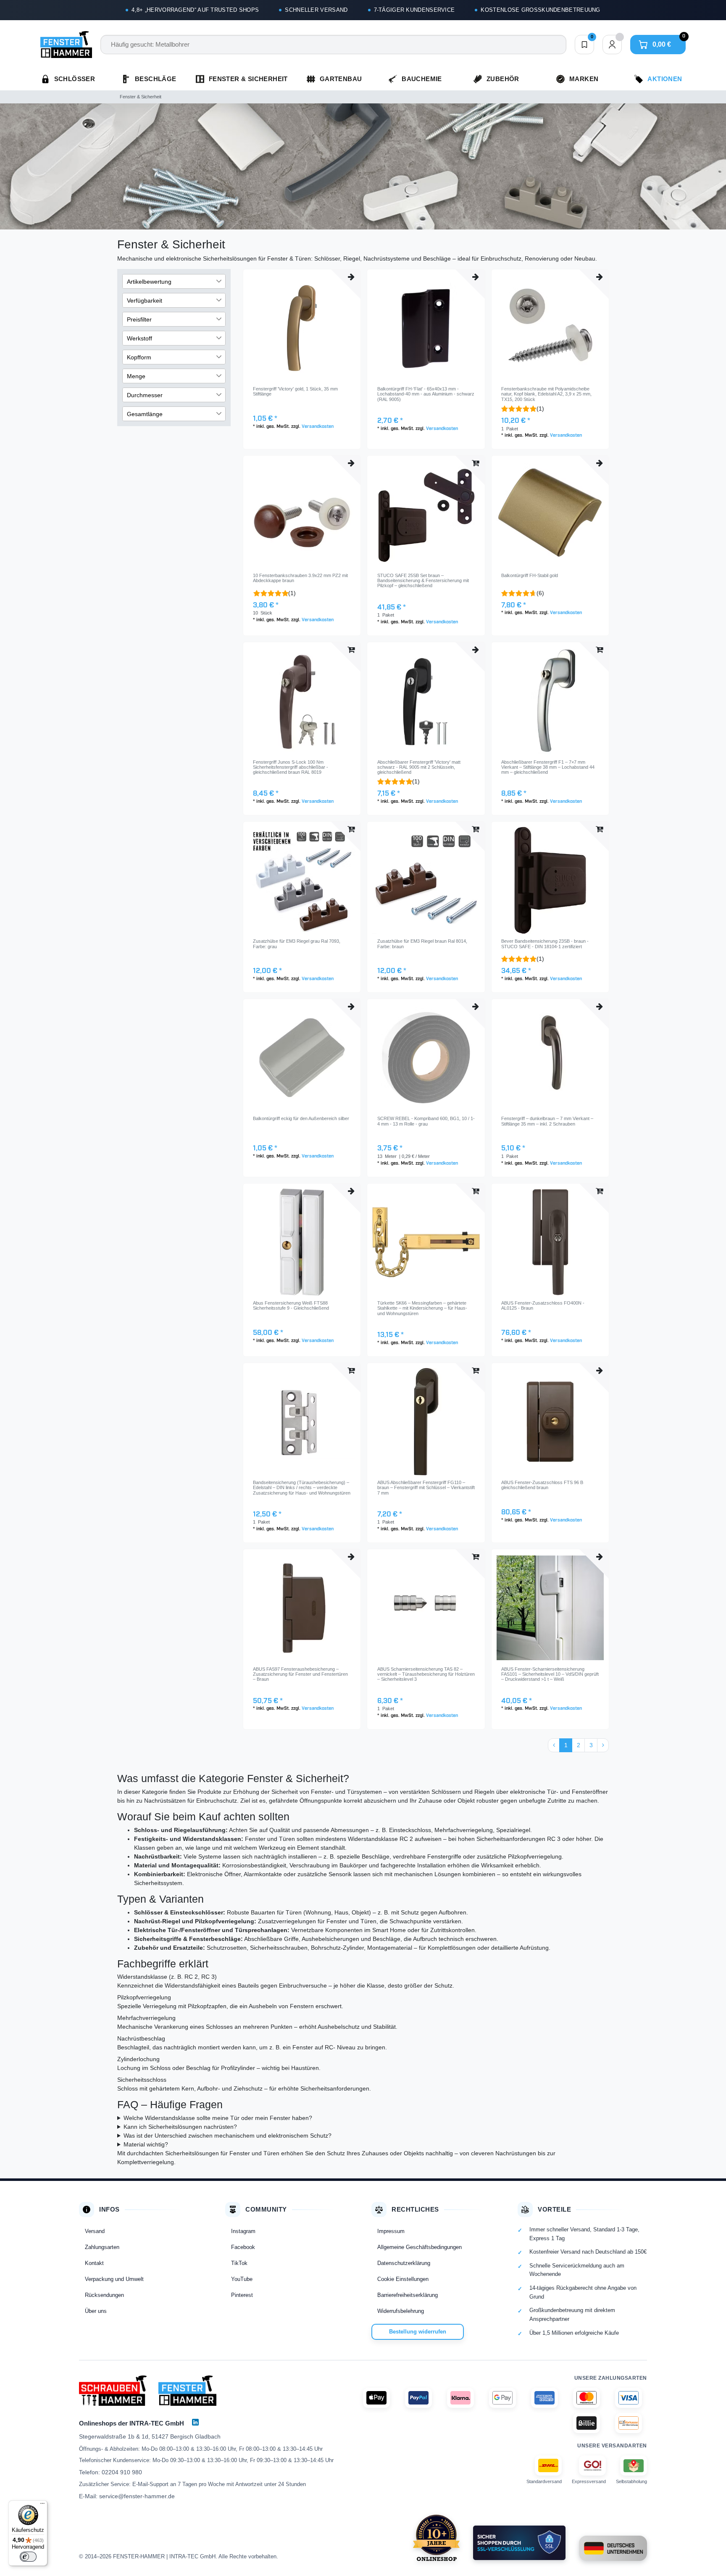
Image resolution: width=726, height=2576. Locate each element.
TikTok (239, 2263)
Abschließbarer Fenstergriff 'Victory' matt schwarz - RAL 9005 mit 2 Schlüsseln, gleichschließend (419, 767)
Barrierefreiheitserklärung (408, 2295)
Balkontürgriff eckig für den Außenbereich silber (301, 1118)
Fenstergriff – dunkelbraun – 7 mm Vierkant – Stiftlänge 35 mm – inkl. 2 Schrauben (547, 1121)
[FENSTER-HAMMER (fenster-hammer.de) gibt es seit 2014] (436, 2538)
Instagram (243, 2231)
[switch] (28, 2557)
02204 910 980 (122, 2472)
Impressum (391, 2231)
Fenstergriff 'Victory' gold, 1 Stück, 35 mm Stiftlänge (295, 391)
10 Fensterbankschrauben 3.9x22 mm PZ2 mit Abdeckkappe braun (300, 578)
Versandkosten (318, 427)
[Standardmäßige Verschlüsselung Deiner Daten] (519, 2543)
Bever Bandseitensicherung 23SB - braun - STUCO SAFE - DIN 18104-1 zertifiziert (545, 944)
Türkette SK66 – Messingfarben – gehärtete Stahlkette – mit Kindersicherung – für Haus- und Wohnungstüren (422, 1308)
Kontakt (94, 2263)
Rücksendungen (104, 2295)
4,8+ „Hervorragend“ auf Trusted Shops (195, 10)
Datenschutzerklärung (404, 2263)
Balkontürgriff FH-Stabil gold (530, 575)
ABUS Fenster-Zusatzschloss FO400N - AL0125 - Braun (543, 1305)
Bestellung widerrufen (418, 2332)
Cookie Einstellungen (403, 2279)
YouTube (242, 2279)
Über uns (96, 2311)
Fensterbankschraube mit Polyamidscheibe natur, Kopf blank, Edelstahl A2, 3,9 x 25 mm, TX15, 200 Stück (546, 394)
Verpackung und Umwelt (114, 2279)
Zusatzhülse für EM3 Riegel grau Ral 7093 (297, 944)
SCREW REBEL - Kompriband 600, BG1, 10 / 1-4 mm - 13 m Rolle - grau (426, 1121)
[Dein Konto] (612, 45)
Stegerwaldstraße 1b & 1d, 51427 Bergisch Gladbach (150, 2436)
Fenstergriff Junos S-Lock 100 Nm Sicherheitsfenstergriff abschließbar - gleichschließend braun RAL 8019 (291, 767)
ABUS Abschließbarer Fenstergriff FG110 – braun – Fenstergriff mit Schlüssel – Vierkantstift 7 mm (426, 1488)
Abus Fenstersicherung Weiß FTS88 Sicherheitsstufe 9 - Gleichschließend (291, 1305)
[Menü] (42, 2505)
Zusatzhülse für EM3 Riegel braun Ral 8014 (422, 944)
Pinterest (242, 2295)
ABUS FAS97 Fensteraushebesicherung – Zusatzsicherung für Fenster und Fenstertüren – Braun (300, 1674)
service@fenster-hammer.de (137, 2496)
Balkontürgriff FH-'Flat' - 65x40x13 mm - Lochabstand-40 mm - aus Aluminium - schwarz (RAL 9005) (426, 394)
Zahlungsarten (102, 2247)
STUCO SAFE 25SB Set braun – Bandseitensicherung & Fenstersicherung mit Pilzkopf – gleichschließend (423, 581)
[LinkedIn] (195, 2422)
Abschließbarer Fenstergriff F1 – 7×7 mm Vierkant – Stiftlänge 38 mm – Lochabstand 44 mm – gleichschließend (548, 767)
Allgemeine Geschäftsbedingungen (420, 2247)
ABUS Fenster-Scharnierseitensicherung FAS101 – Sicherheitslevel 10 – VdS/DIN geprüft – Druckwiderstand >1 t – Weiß (550, 1674)
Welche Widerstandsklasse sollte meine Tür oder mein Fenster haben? (218, 2118)
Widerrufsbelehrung (401, 2311)
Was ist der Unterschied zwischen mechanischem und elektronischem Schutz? (228, 2136)
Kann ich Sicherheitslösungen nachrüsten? (180, 2127)
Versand (95, 2231)
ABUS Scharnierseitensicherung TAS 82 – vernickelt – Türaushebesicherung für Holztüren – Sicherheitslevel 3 (426, 1674)
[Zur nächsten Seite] (603, 1745)
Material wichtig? (146, 2144)
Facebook (243, 2247)
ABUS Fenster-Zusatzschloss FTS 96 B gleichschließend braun (542, 1485)
